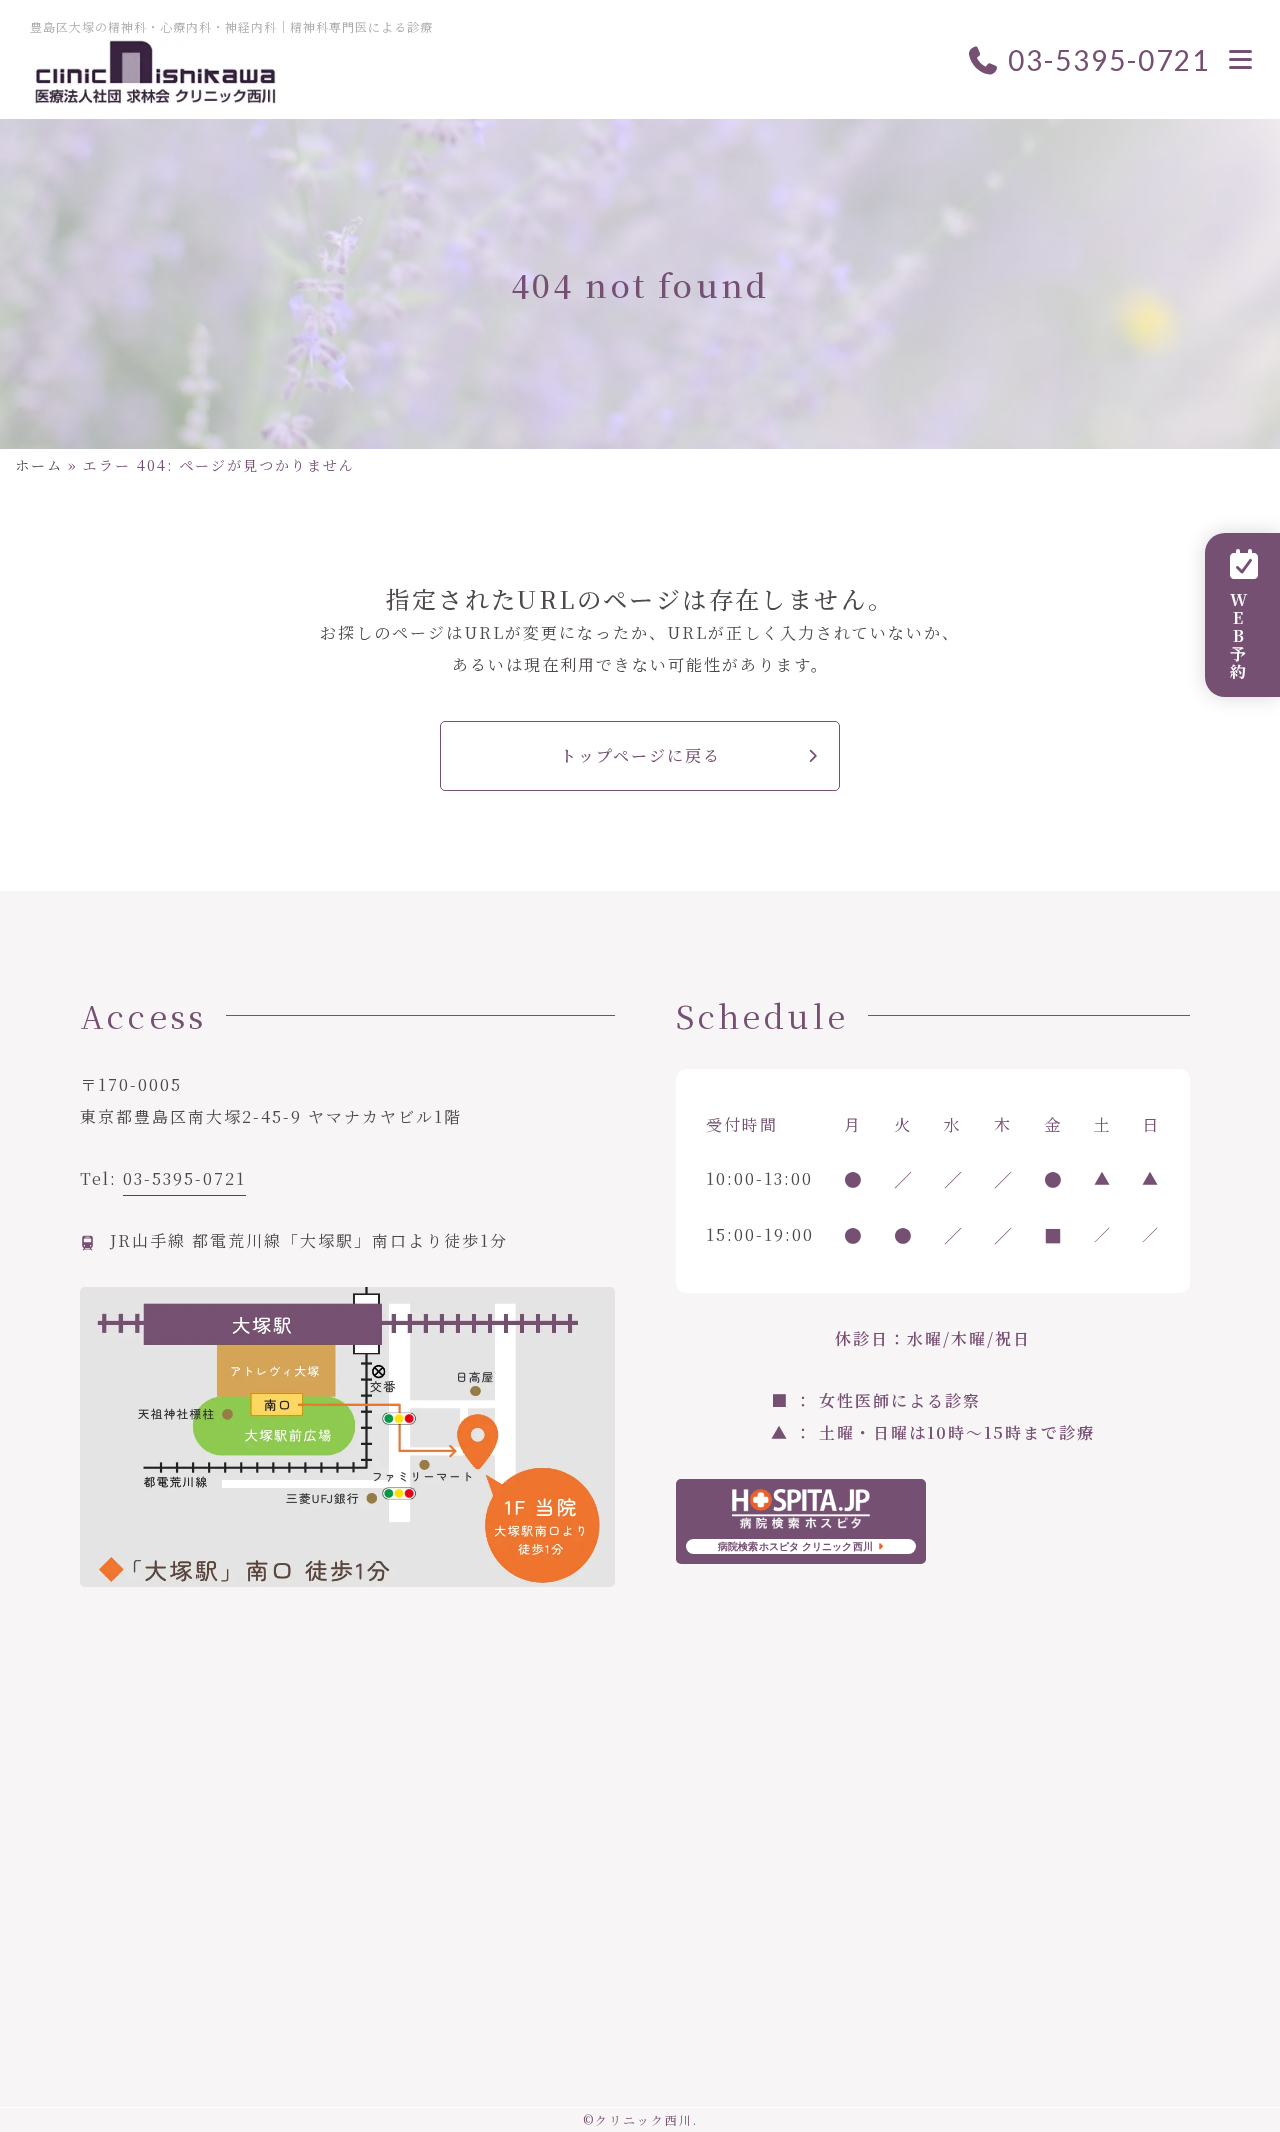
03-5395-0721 (1105, 60)
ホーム (39, 465)
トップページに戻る (640, 755)
